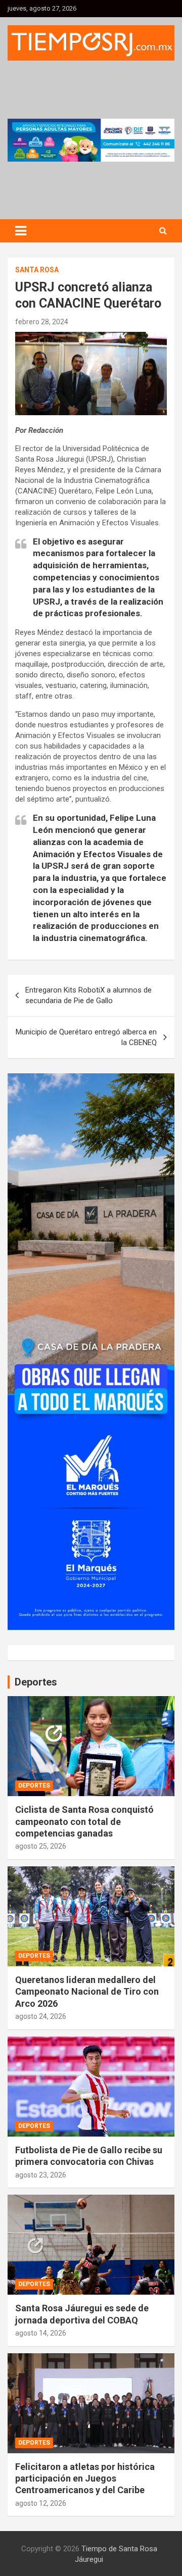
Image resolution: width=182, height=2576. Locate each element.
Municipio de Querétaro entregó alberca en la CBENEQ (86, 1037)
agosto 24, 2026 (41, 2016)
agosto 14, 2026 (41, 2333)
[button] (91, 140)
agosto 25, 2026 (41, 1846)
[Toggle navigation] (21, 231)
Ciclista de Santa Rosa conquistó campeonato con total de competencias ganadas (84, 1821)
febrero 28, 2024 (42, 322)
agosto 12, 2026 (41, 2503)
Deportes (34, 1786)
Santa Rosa (37, 270)
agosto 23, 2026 (41, 2175)
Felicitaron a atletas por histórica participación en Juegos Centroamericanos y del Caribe (85, 2479)
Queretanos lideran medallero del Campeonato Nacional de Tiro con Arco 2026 (87, 1992)
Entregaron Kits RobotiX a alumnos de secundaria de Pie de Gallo (88, 995)
